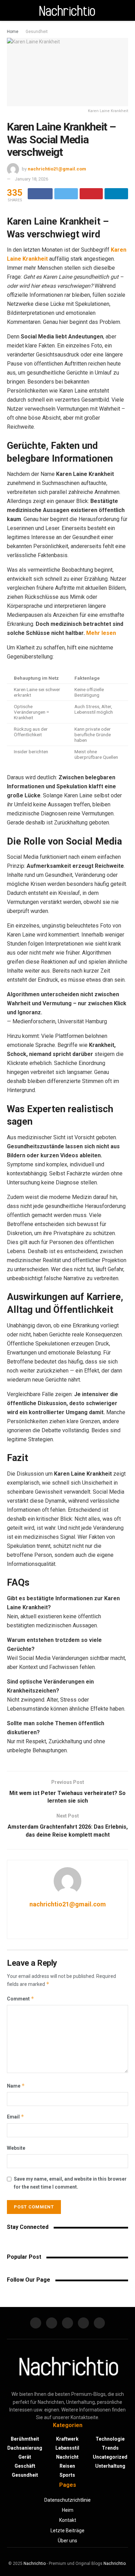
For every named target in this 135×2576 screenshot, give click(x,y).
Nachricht (67, 2457)
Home (13, 32)
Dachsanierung (25, 2448)
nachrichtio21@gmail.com (57, 169)
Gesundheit (37, 32)
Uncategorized (110, 2457)
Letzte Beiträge (67, 2531)
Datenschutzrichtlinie (67, 2500)
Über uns (67, 2541)
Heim (68, 2510)
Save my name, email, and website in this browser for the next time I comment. (70, 2183)
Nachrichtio (35, 2564)
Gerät (25, 2457)
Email (16, 2117)
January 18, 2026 (31, 179)
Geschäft (25, 2466)
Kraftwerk (67, 2439)
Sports (67, 2475)
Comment (21, 1999)
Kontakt (68, 2520)
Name (16, 2086)
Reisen (67, 2466)
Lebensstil (67, 2448)
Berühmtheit (25, 2439)
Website (16, 2148)
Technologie (110, 2439)
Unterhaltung (110, 2466)
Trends (110, 2448)
